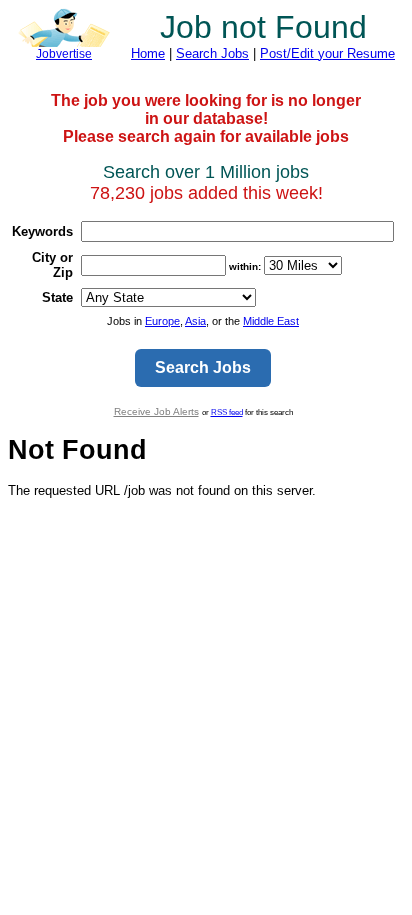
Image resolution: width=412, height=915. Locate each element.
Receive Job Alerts (156, 411)
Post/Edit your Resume (327, 53)
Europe (162, 321)
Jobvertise (64, 54)
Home (148, 53)
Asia (195, 321)
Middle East (271, 321)
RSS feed (227, 412)
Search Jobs (212, 53)
